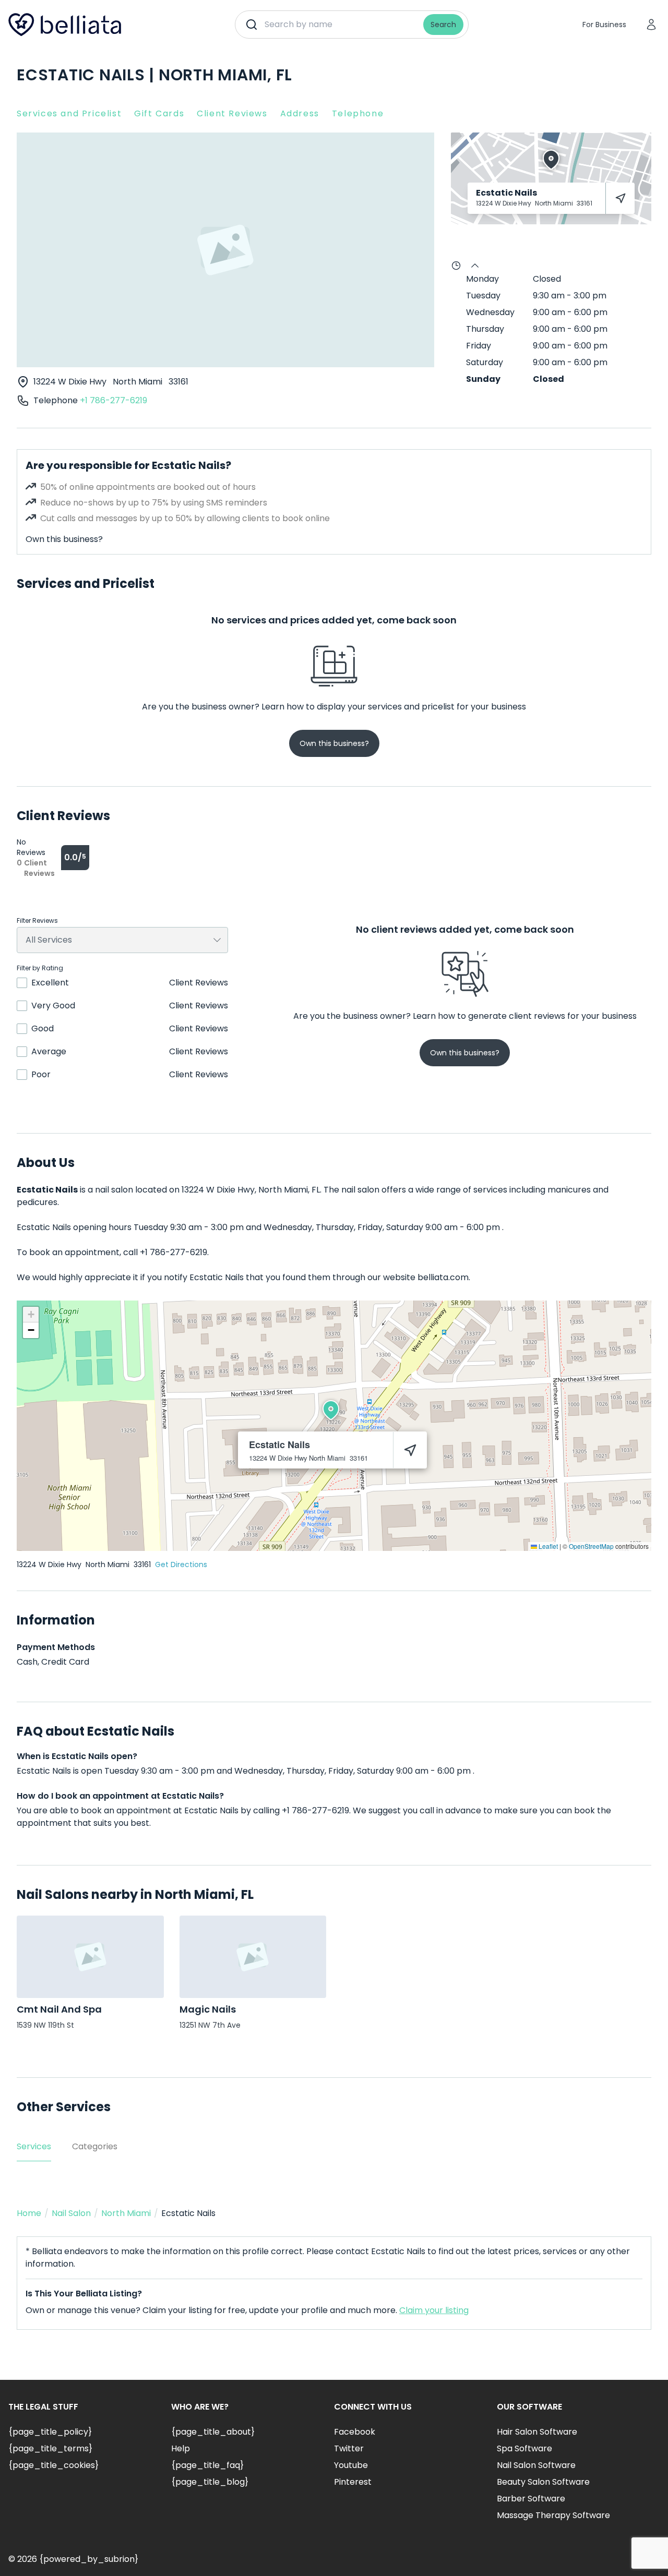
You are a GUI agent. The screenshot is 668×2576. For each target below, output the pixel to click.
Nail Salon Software (536, 2465)
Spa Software (524, 2448)
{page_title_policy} (50, 2432)
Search (443, 25)
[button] (331, 1410)
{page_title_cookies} (53, 2465)
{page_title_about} (213, 2432)
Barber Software (531, 2499)
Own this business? (64, 539)
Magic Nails (208, 2009)
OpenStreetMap (591, 1546)
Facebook (355, 2432)
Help (181, 2448)
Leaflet (547, 1546)
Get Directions (181, 1564)
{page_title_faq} (207, 2465)
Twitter (349, 2448)
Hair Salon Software (537, 2432)
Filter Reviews (37, 921)
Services (34, 2146)
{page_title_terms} (50, 2448)
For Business (604, 25)
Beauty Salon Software (543, 2482)
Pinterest (353, 2482)
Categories (95, 2146)
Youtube (351, 2465)
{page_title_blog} (210, 2482)
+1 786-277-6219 (114, 400)
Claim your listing (434, 2310)
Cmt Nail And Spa (59, 2009)
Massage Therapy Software (553, 2515)
